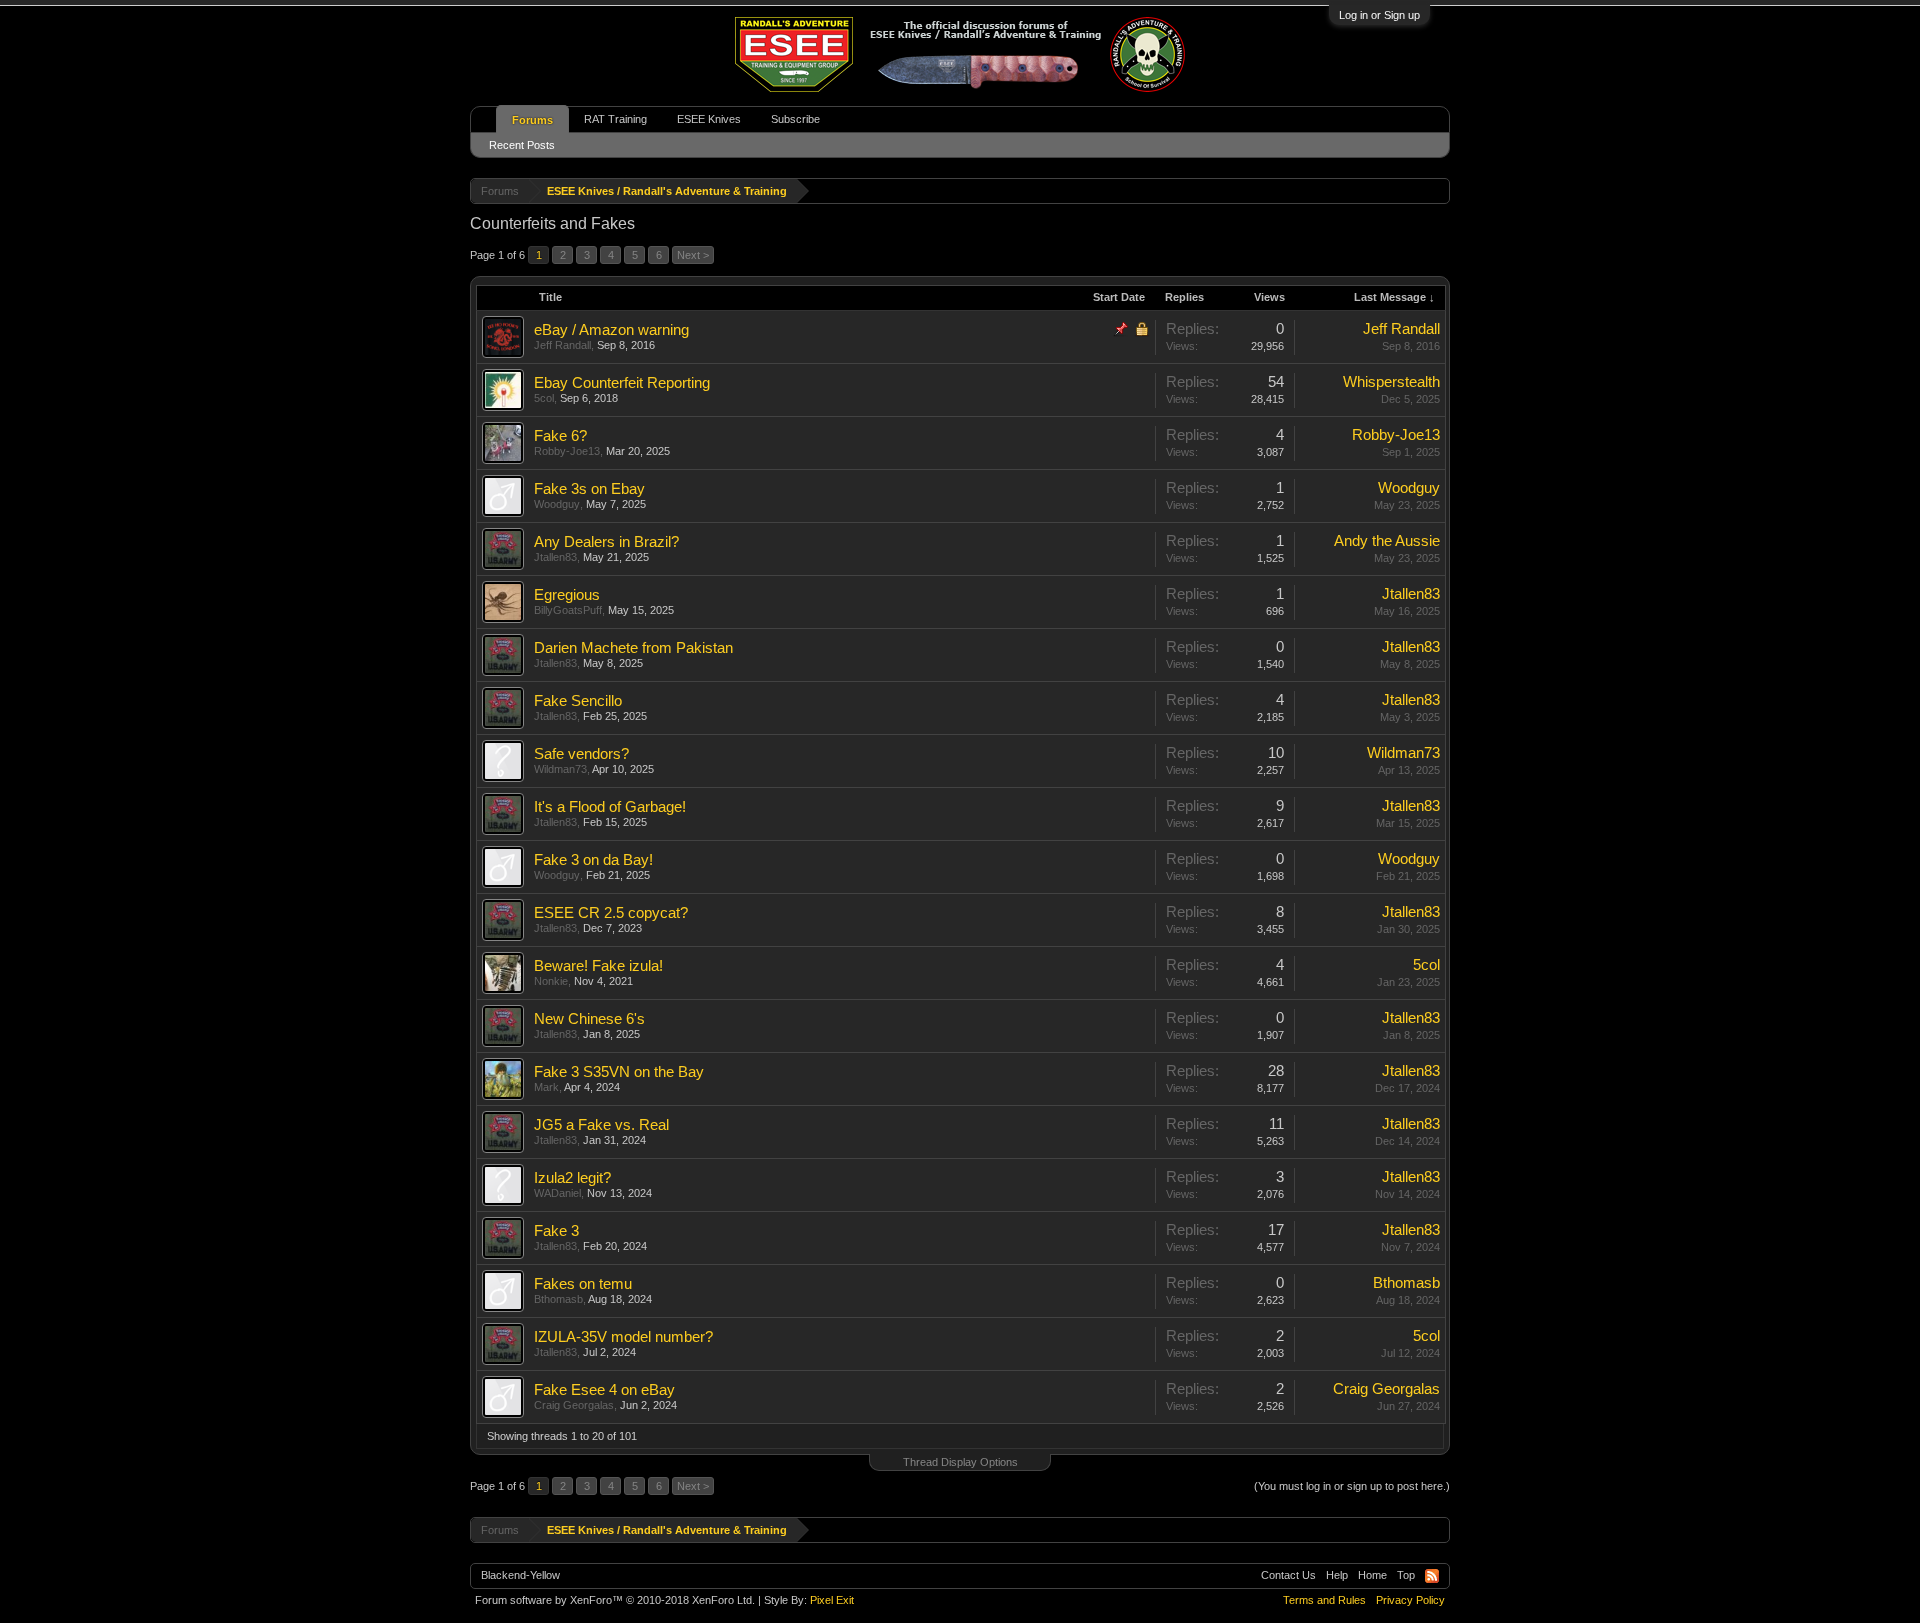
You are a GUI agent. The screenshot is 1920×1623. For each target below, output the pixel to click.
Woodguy (557, 504)
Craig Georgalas (574, 1405)
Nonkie (551, 981)
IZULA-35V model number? (623, 1337)
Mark (546, 1087)
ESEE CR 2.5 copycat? (611, 913)
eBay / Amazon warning (611, 330)
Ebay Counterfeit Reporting (622, 383)
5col (544, 398)
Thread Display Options (960, 1462)
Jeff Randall (562, 345)
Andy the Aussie (1387, 541)
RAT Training (615, 119)
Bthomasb (558, 1299)
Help (1337, 1575)
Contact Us (1288, 1575)
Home (1372, 1575)
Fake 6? (560, 436)
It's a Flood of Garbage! (610, 807)
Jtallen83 (555, 557)
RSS (1432, 1576)
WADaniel (557, 1193)
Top (1406, 1575)
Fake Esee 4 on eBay (604, 1390)
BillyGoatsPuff (568, 610)
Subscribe (795, 119)
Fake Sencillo (578, 701)
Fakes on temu (583, 1284)
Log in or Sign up (1379, 15)
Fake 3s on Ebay (589, 489)
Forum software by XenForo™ (615, 1600)
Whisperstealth (1391, 382)
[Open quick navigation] (1437, 190)
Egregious (567, 595)
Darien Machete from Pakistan (633, 648)
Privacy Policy (1410, 1600)
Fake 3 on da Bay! (593, 860)
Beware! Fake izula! (598, 966)
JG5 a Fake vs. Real (601, 1125)
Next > (693, 255)
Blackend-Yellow (520, 1575)
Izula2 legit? (572, 1178)
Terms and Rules (1324, 1600)
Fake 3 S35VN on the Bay (619, 1072)
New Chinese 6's (589, 1019)
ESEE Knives (709, 119)
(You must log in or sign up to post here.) (1352, 1486)
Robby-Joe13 (567, 451)
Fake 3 (556, 1231)
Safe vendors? (581, 754)
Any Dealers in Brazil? (606, 542)
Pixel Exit (832, 1600)
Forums (532, 120)
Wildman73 (560, 769)
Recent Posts (522, 145)
